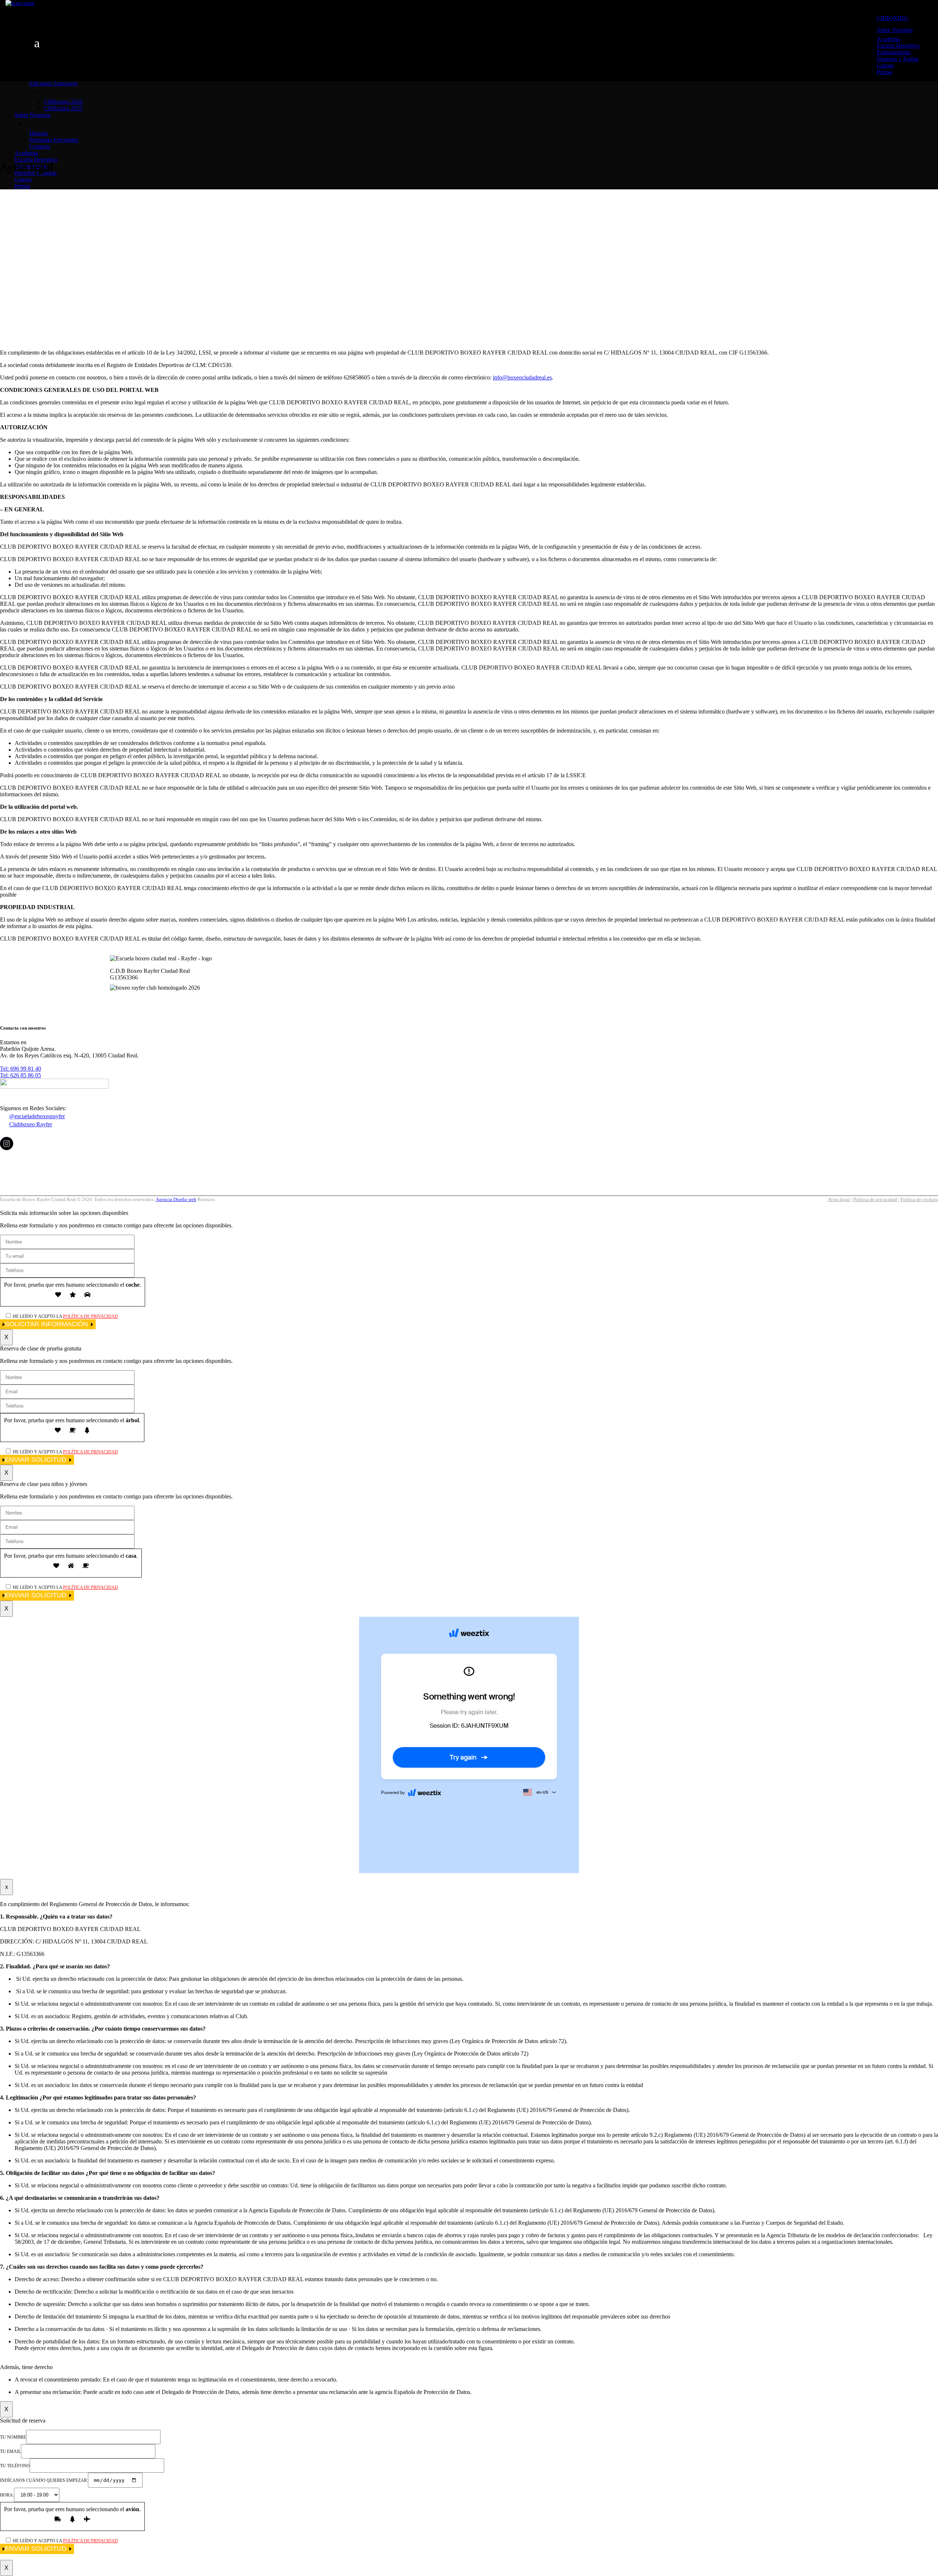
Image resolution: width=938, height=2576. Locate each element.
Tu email (10, 2451)
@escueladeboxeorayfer (37, 1116)
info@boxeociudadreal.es (522, 377)
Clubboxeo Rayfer (31, 1124)
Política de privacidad (875, 1199)
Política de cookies (919, 1199)
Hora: (7, 2495)
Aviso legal (839, 1199)
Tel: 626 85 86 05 (21, 1075)
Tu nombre (13, 2437)
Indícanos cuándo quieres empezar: (44, 2480)
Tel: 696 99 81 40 (21, 1069)
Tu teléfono (15, 2466)
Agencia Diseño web (176, 1199)
